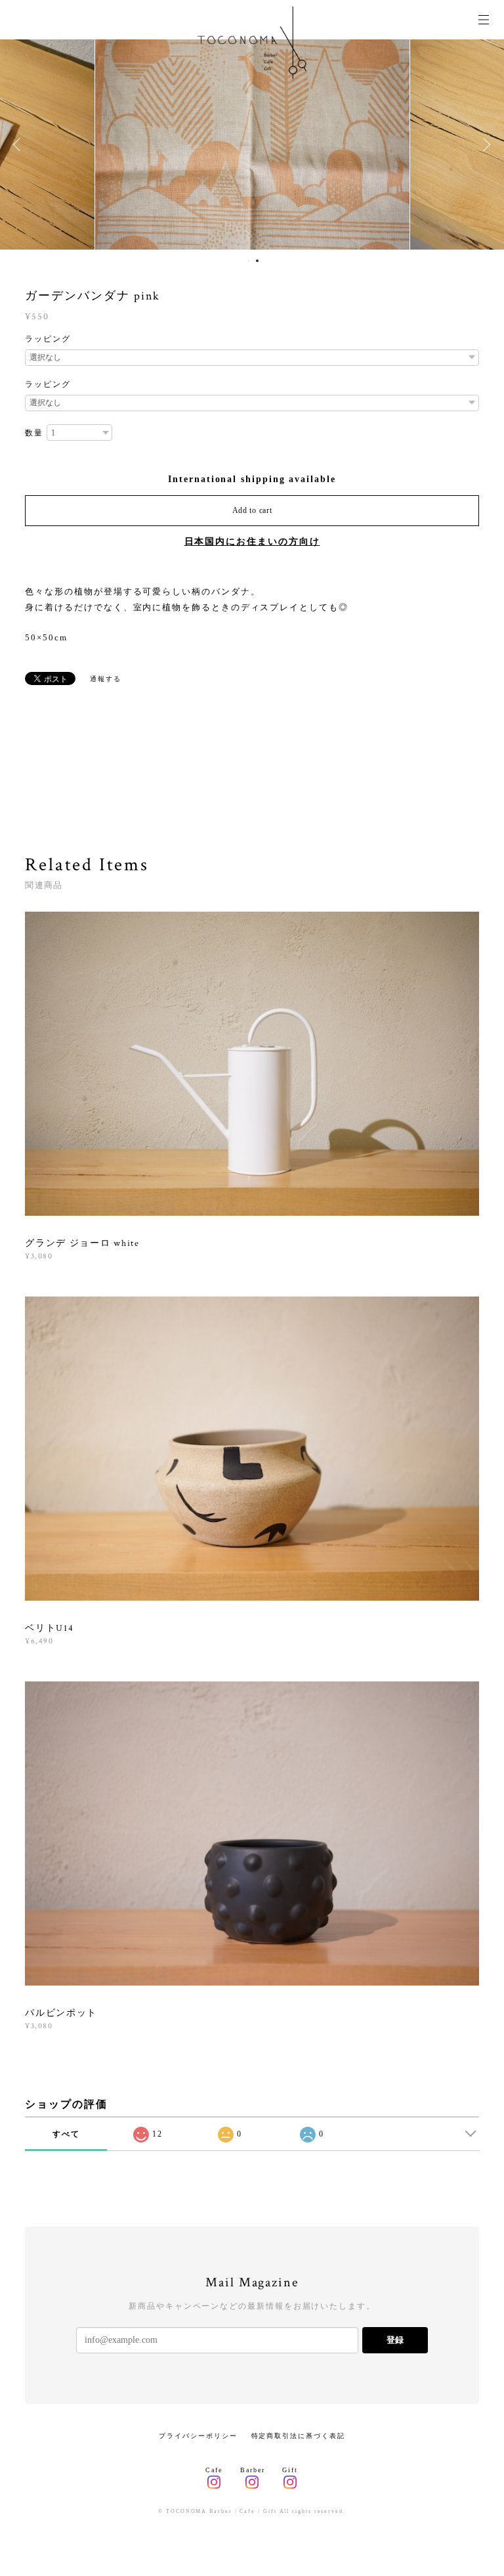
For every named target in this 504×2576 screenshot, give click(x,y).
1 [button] (249, 261)
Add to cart (252, 510)
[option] (252, 144)
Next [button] (484, 144)
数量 (34, 433)
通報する (106, 679)
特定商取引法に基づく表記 (298, 2436)
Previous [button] (20, 144)
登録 (395, 2340)
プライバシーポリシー (198, 2436)
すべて (66, 2134)
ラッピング (48, 339)
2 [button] (257, 261)
